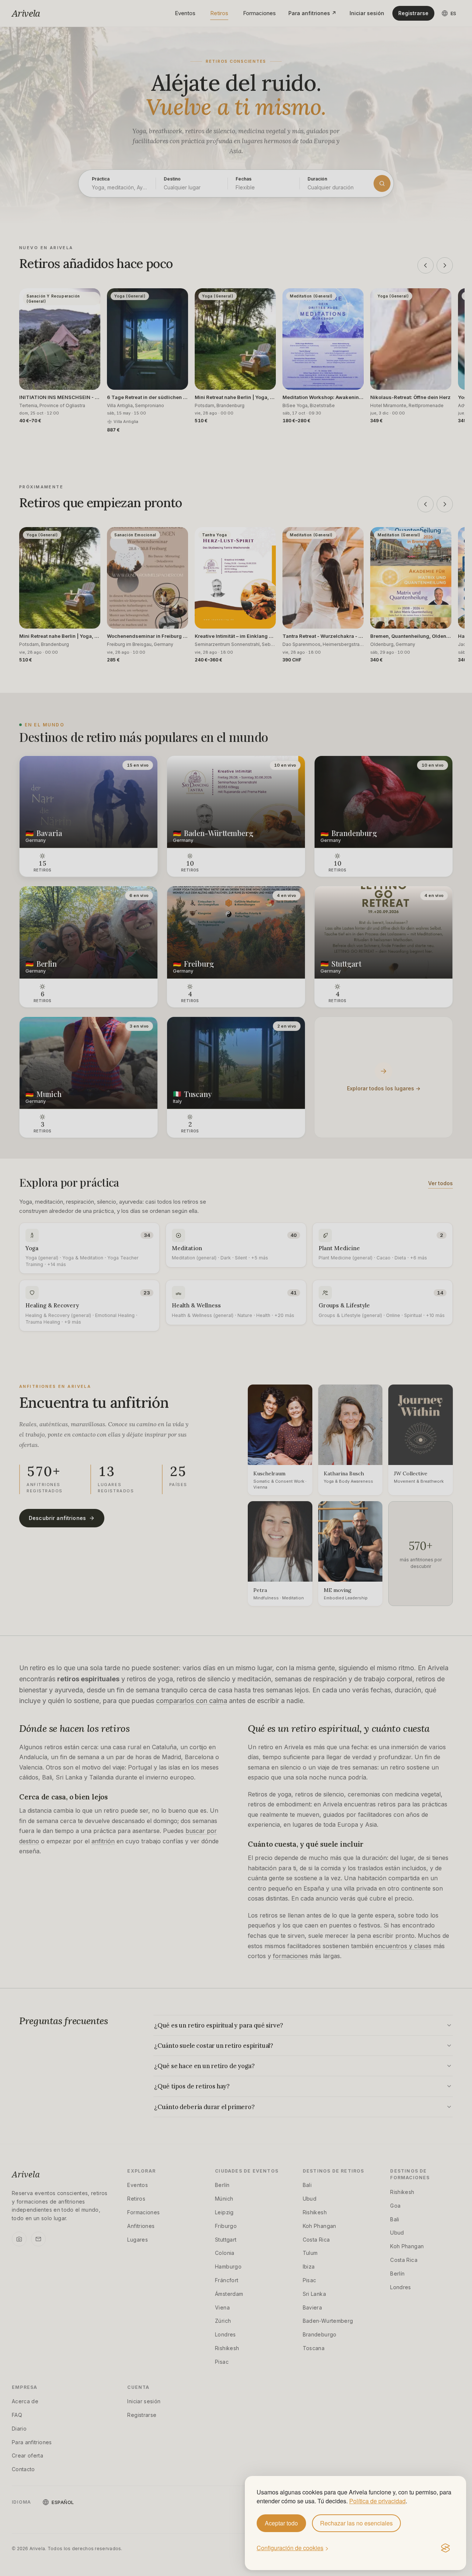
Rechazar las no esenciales (356, 2523)
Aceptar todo (281, 2523)
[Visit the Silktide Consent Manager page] (445, 2548)
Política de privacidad (377, 2501)
